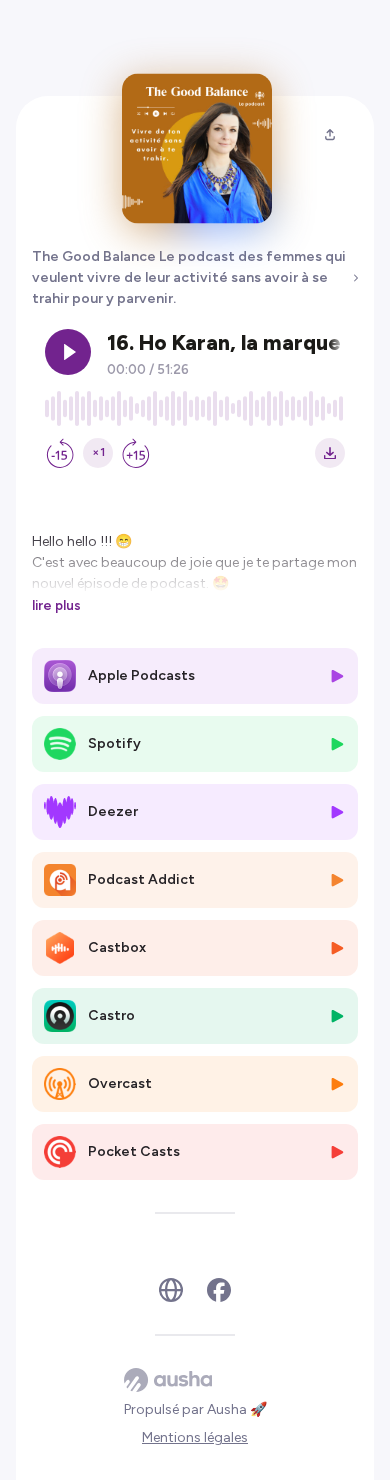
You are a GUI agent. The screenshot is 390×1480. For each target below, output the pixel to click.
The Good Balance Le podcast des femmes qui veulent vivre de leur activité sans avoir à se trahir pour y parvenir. (189, 277)
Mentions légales (195, 1437)
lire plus (56, 605)
